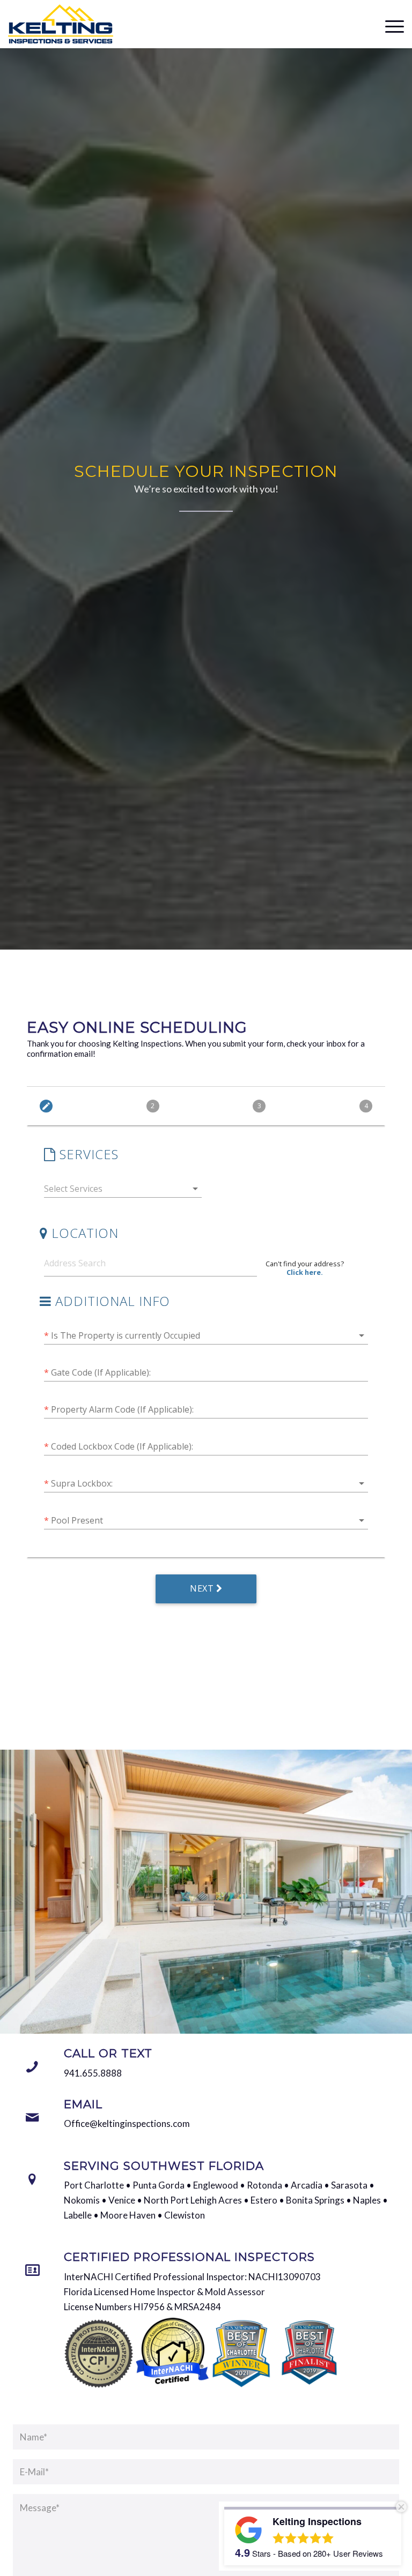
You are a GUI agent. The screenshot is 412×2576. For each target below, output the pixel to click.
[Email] (32, 2118)
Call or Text (108, 2053)
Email (83, 2104)
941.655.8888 (93, 2073)
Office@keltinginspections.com (127, 2123)
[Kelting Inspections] (61, 24)
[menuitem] (389, 25)
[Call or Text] (32, 2067)
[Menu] (389, 25)
